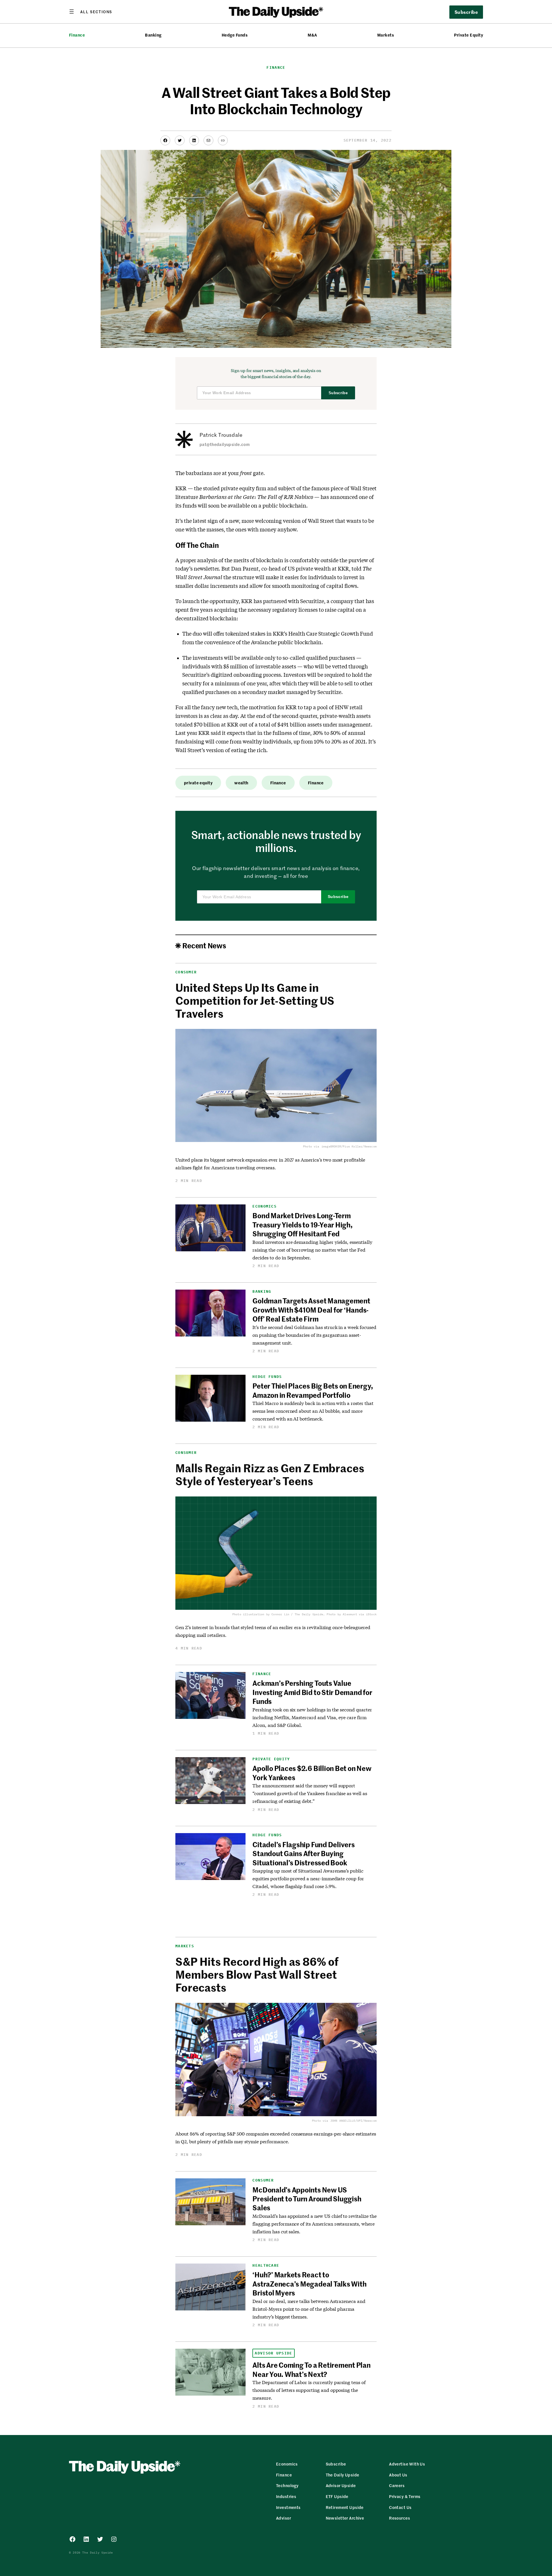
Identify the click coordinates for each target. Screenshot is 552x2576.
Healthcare (266, 2265)
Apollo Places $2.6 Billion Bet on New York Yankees (312, 1773)
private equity (198, 783)
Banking (153, 35)
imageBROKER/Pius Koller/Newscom (349, 1146)
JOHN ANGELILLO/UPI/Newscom (353, 2121)
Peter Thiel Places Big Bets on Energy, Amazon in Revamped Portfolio (313, 1390)
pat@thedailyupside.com (225, 444)
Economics (264, 1206)
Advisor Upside (273, 2353)
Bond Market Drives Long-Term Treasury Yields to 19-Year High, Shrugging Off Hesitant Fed (302, 1224)
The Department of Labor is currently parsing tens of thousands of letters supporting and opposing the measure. (309, 2390)
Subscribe (338, 393)
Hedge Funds (235, 35)
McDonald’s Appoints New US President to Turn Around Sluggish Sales (307, 2199)
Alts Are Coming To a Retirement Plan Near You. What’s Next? (311, 2369)
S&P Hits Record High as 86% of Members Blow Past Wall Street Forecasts (257, 1974)
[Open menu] (91, 12)
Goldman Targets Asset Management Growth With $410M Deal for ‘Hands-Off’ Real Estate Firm (311, 1310)
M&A (312, 35)
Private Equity (468, 35)
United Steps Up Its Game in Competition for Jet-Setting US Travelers (255, 1000)
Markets (386, 35)
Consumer (186, 972)
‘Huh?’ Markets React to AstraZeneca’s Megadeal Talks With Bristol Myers (309, 2284)
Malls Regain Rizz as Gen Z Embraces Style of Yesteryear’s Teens (270, 1474)
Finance (77, 35)
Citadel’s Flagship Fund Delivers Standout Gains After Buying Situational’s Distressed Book (303, 1853)
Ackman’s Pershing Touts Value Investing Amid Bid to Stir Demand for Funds (312, 1692)
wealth (241, 783)
